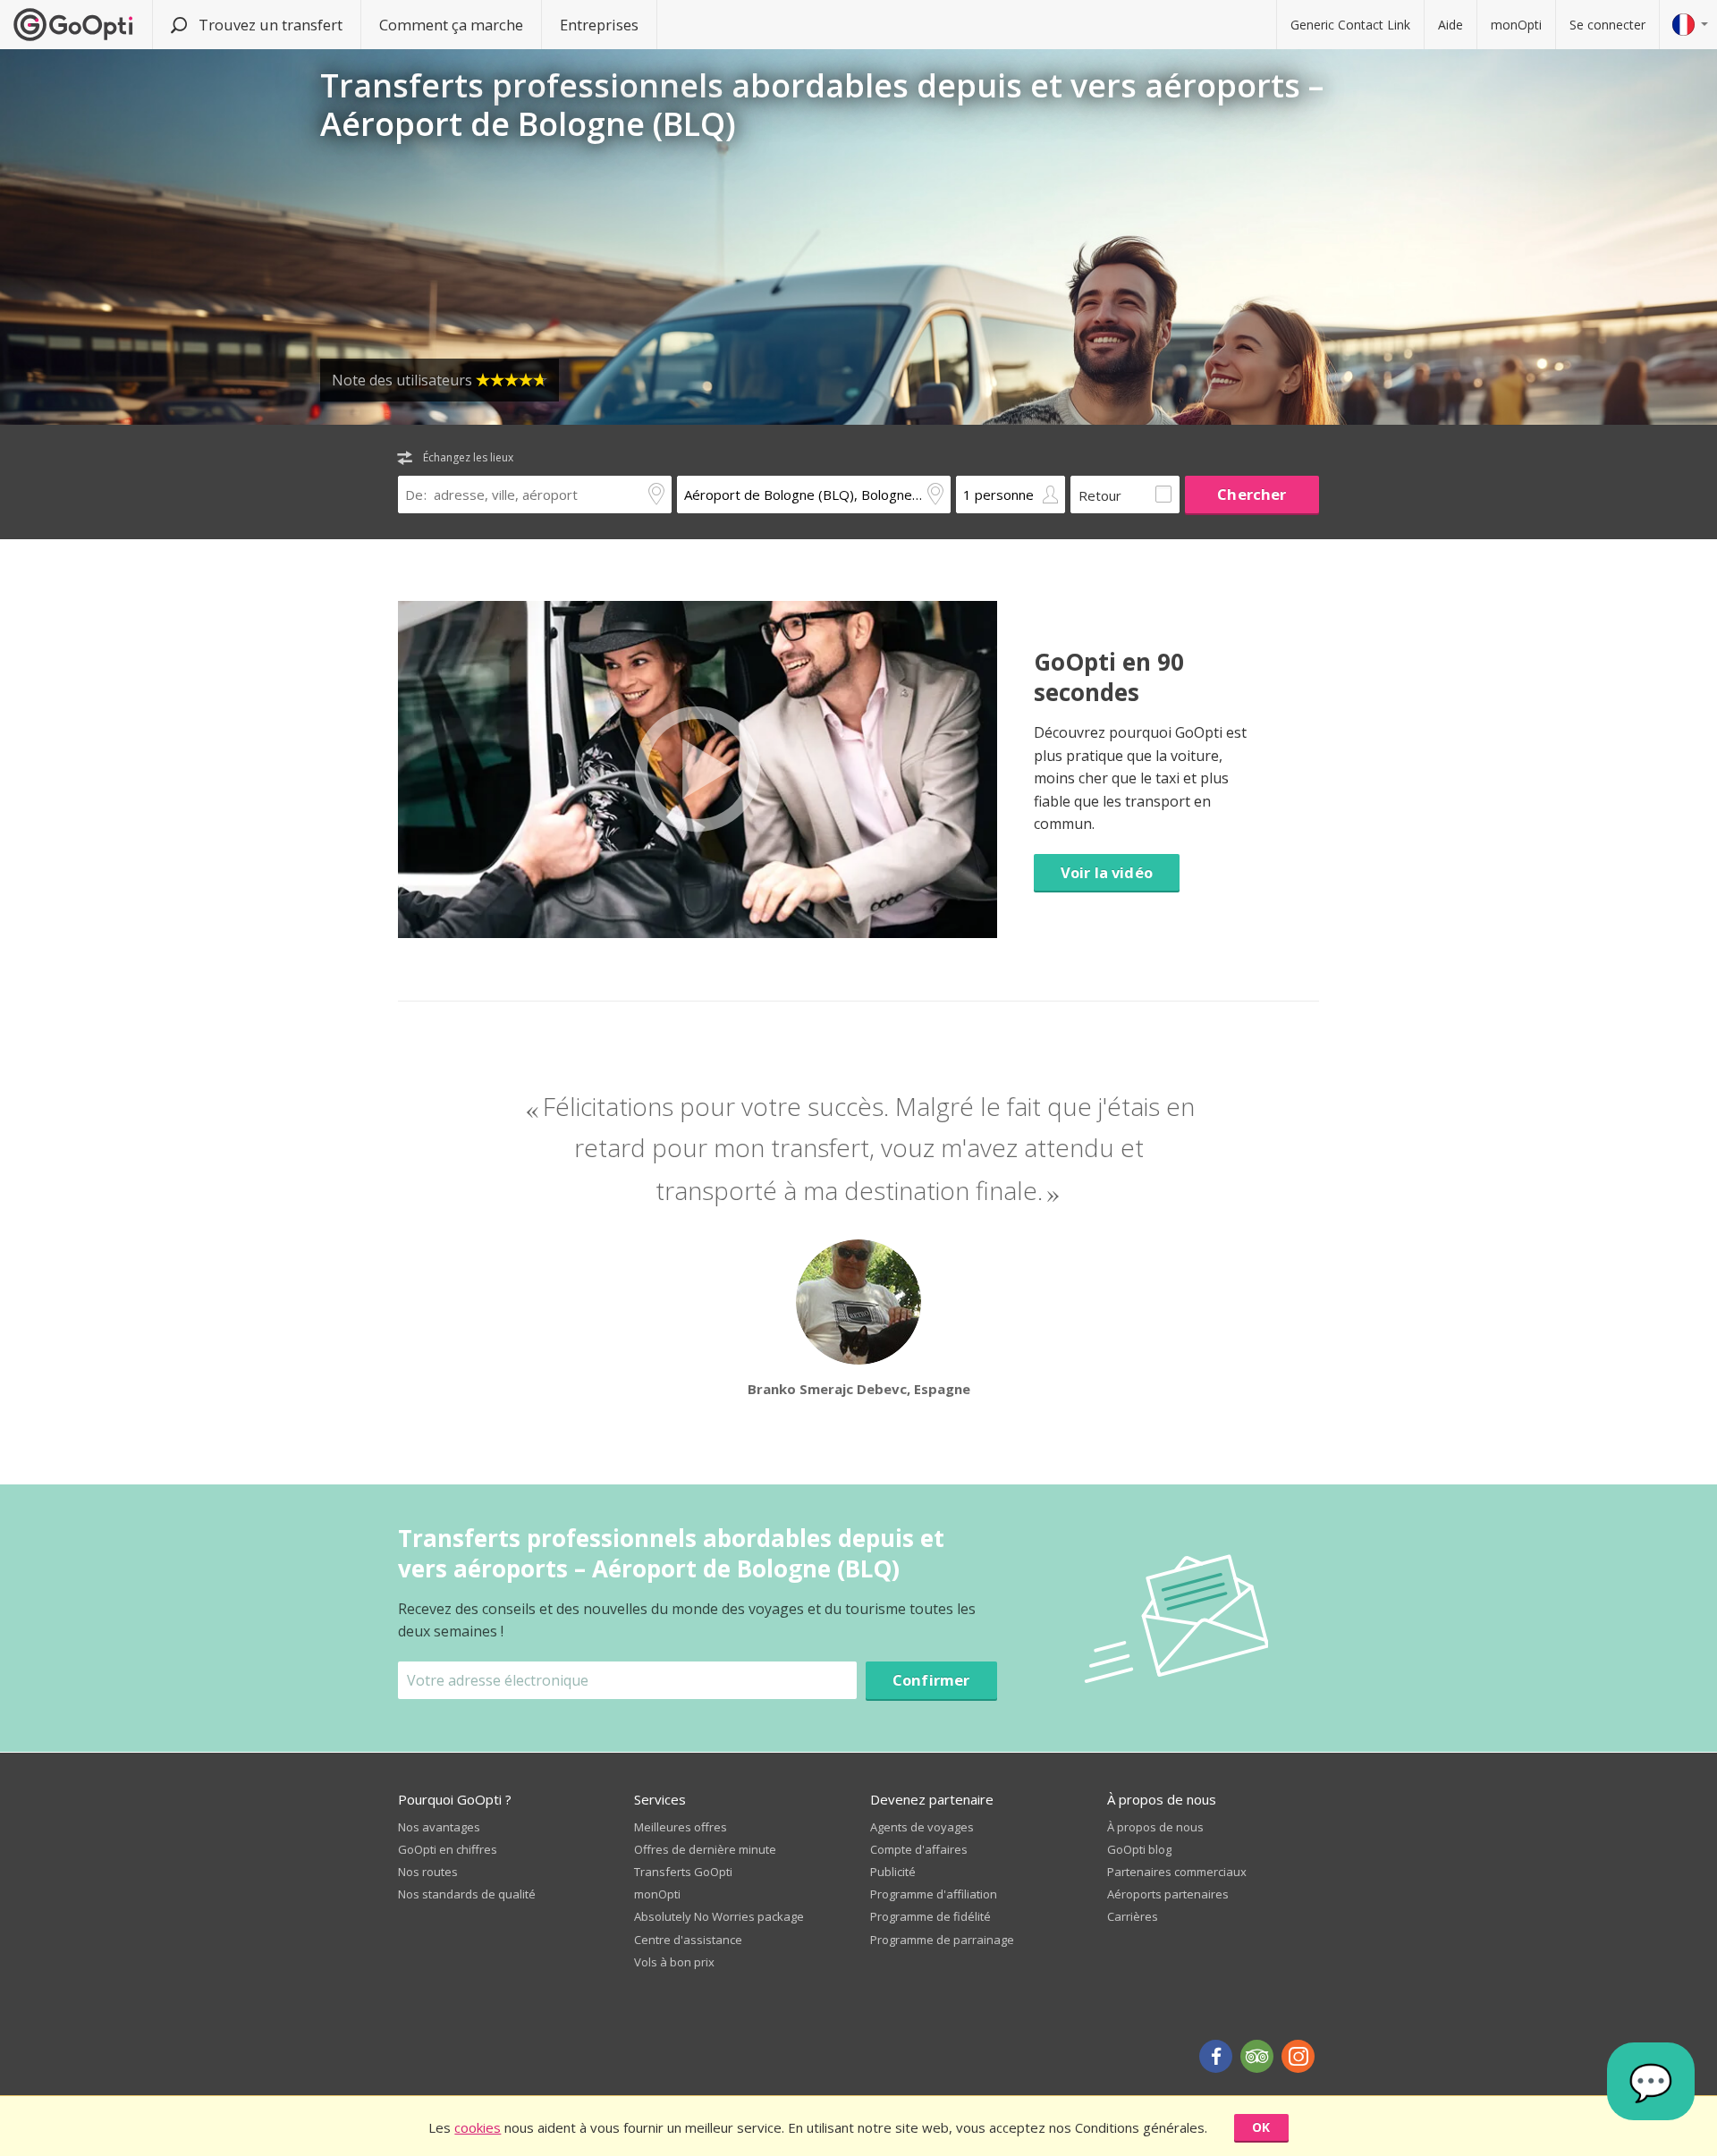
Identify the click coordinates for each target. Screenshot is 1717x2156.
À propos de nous (1155, 1827)
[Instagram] (1298, 2056)
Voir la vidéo (1107, 872)
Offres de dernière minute (705, 1849)
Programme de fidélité (930, 1916)
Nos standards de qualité (467, 1894)
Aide (1451, 25)
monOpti (1516, 25)
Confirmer (931, 1680)
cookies (478, 2127)
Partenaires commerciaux (1177, 1872)
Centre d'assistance (688, 1940)
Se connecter (1607, 25)
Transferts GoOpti (683, 1872)
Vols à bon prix (674, 1962)
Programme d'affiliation (934, 1894)
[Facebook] (1216, 2056)
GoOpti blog (1139, 1849)
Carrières (1133, 1916)
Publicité (893, 1872)
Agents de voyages (922, 1827)
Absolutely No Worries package (719, 1916)
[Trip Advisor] (1257, 2056)
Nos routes (428, 1872)
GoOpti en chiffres (448, 1849)
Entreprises (599, 25)
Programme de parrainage (942, 1940)
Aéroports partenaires (1168, 1894)
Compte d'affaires (919, 1849)
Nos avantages (439, 1827)
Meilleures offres (681, 1827)
